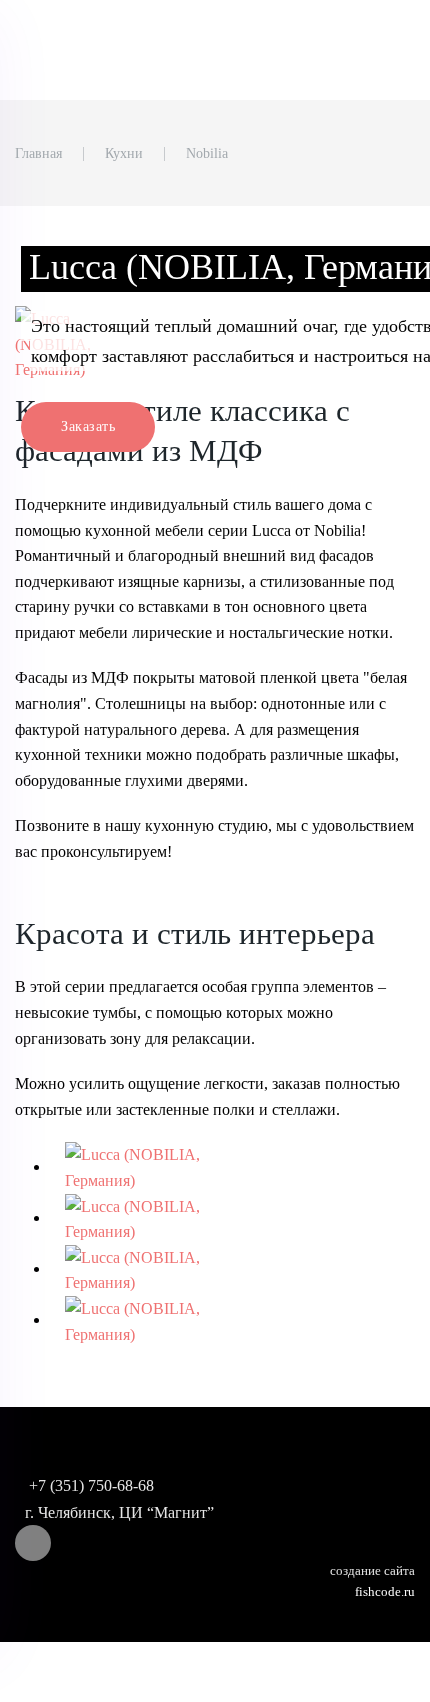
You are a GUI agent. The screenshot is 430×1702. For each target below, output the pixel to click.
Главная (38, 153)
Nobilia (207, 153)
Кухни (124, 153)
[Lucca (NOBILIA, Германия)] (149, 1166)
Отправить (125, 674)
